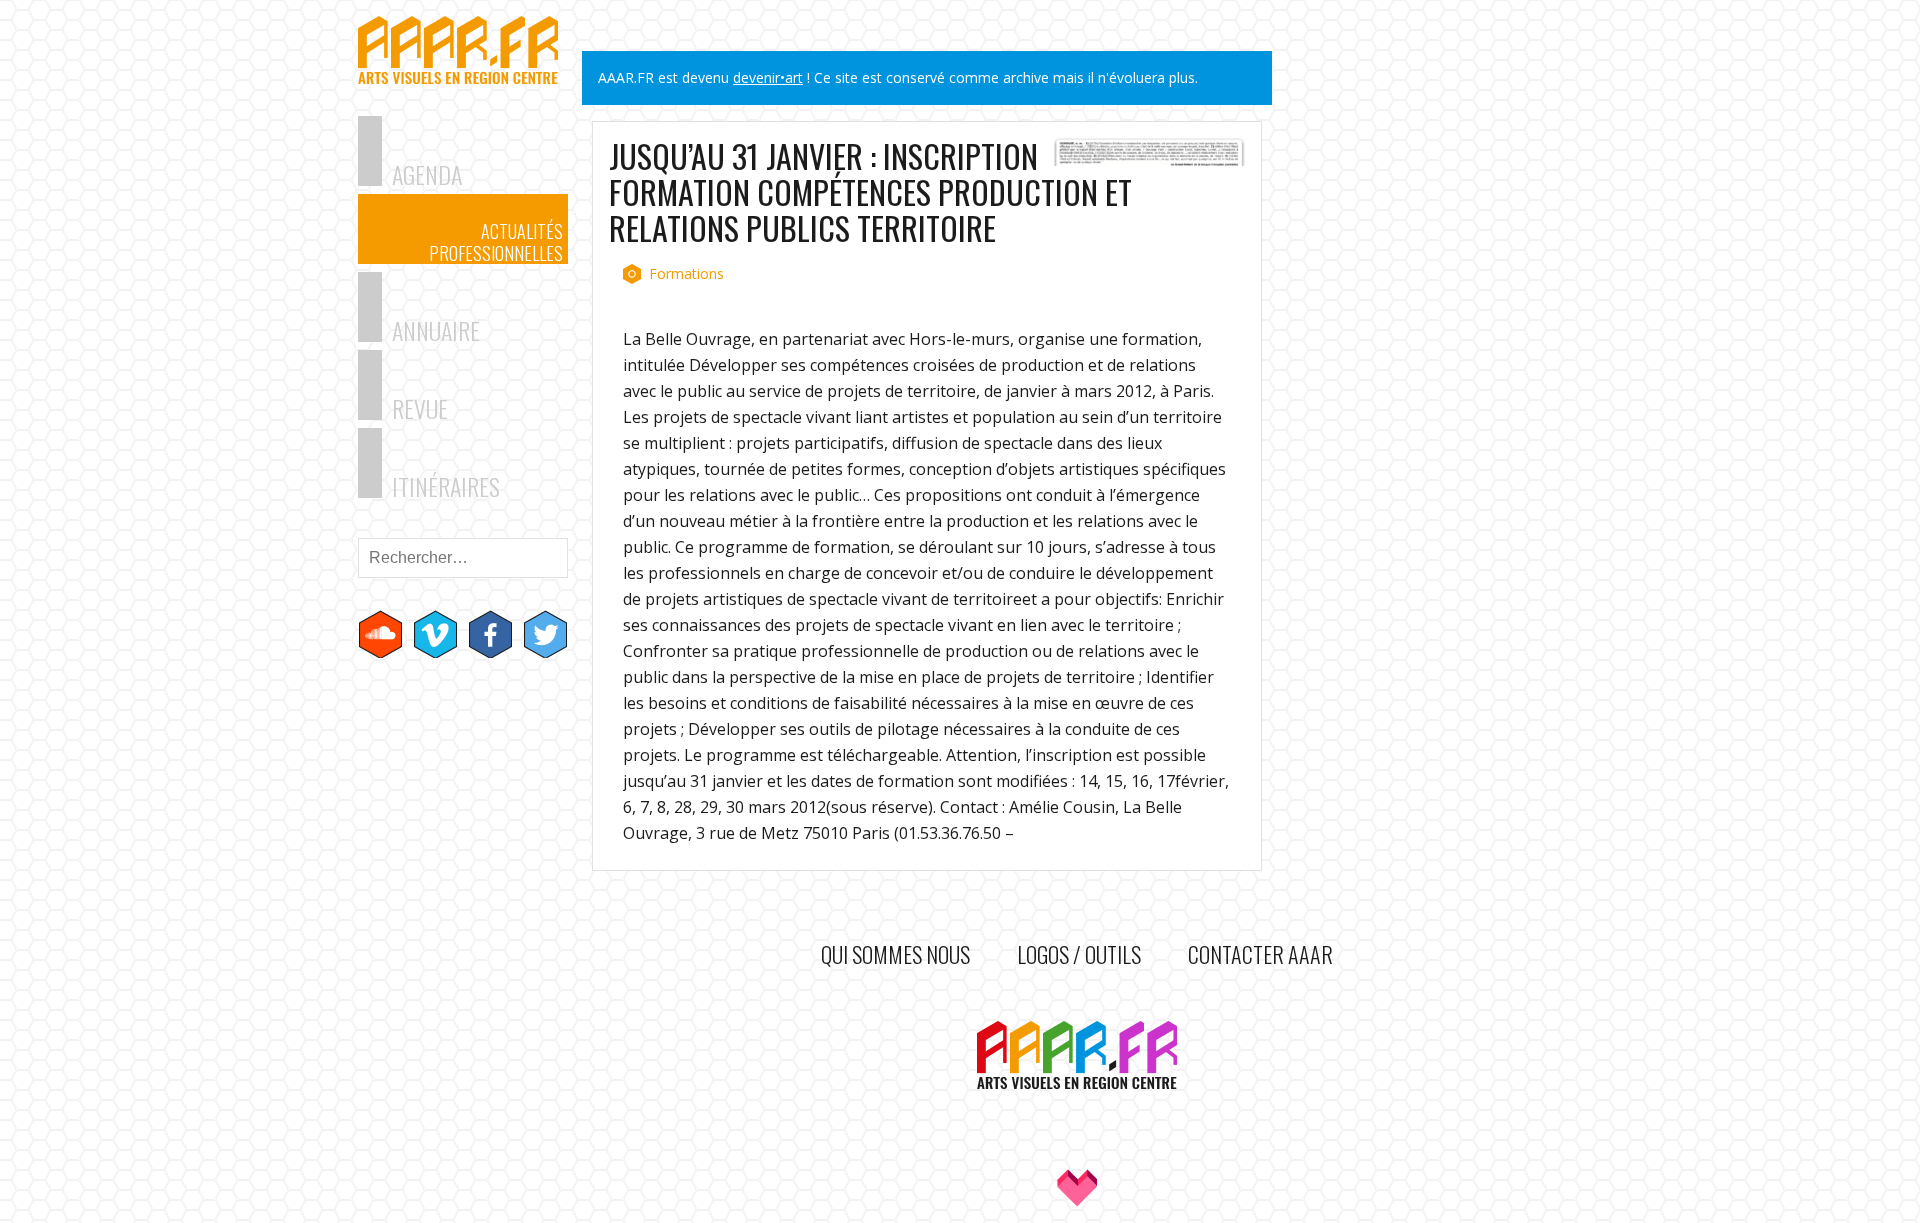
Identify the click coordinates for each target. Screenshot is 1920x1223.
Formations (686, 273)
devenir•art (768, 77)
